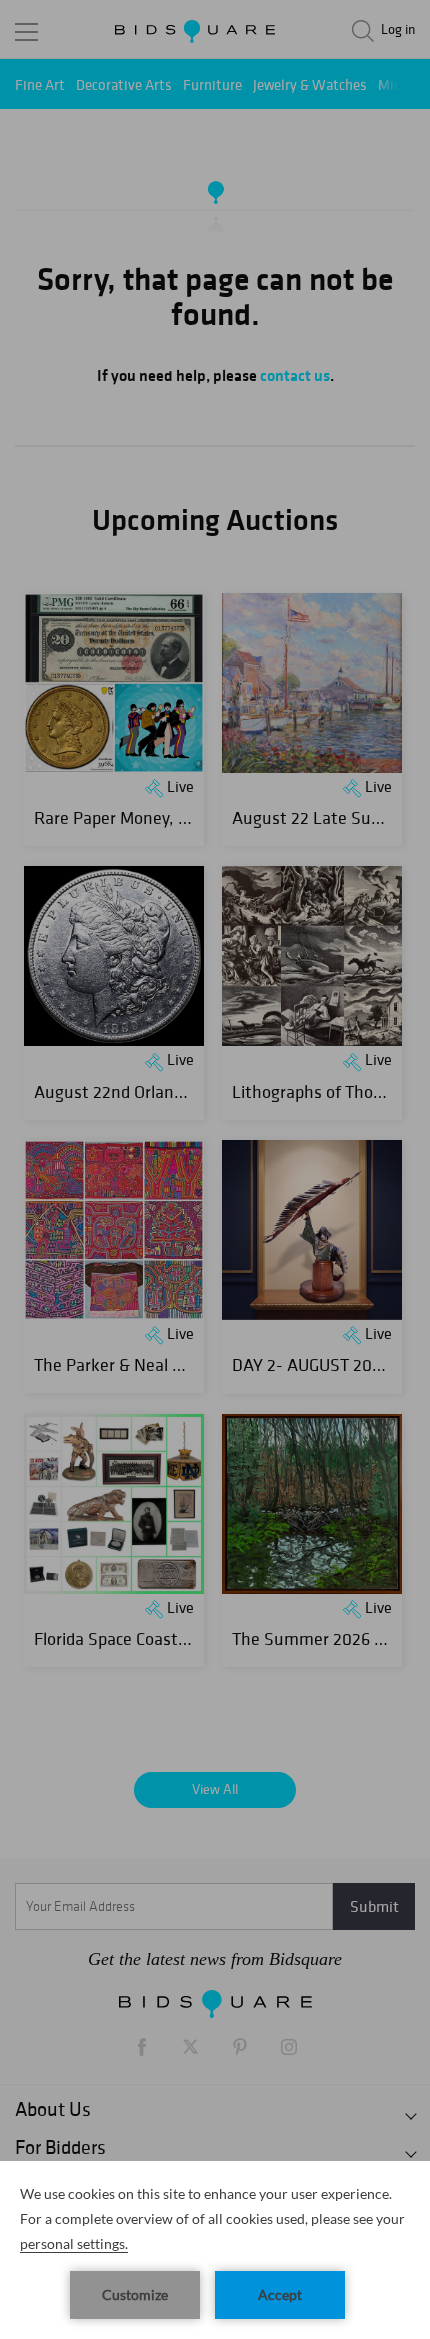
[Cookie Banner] (215, 2250)
